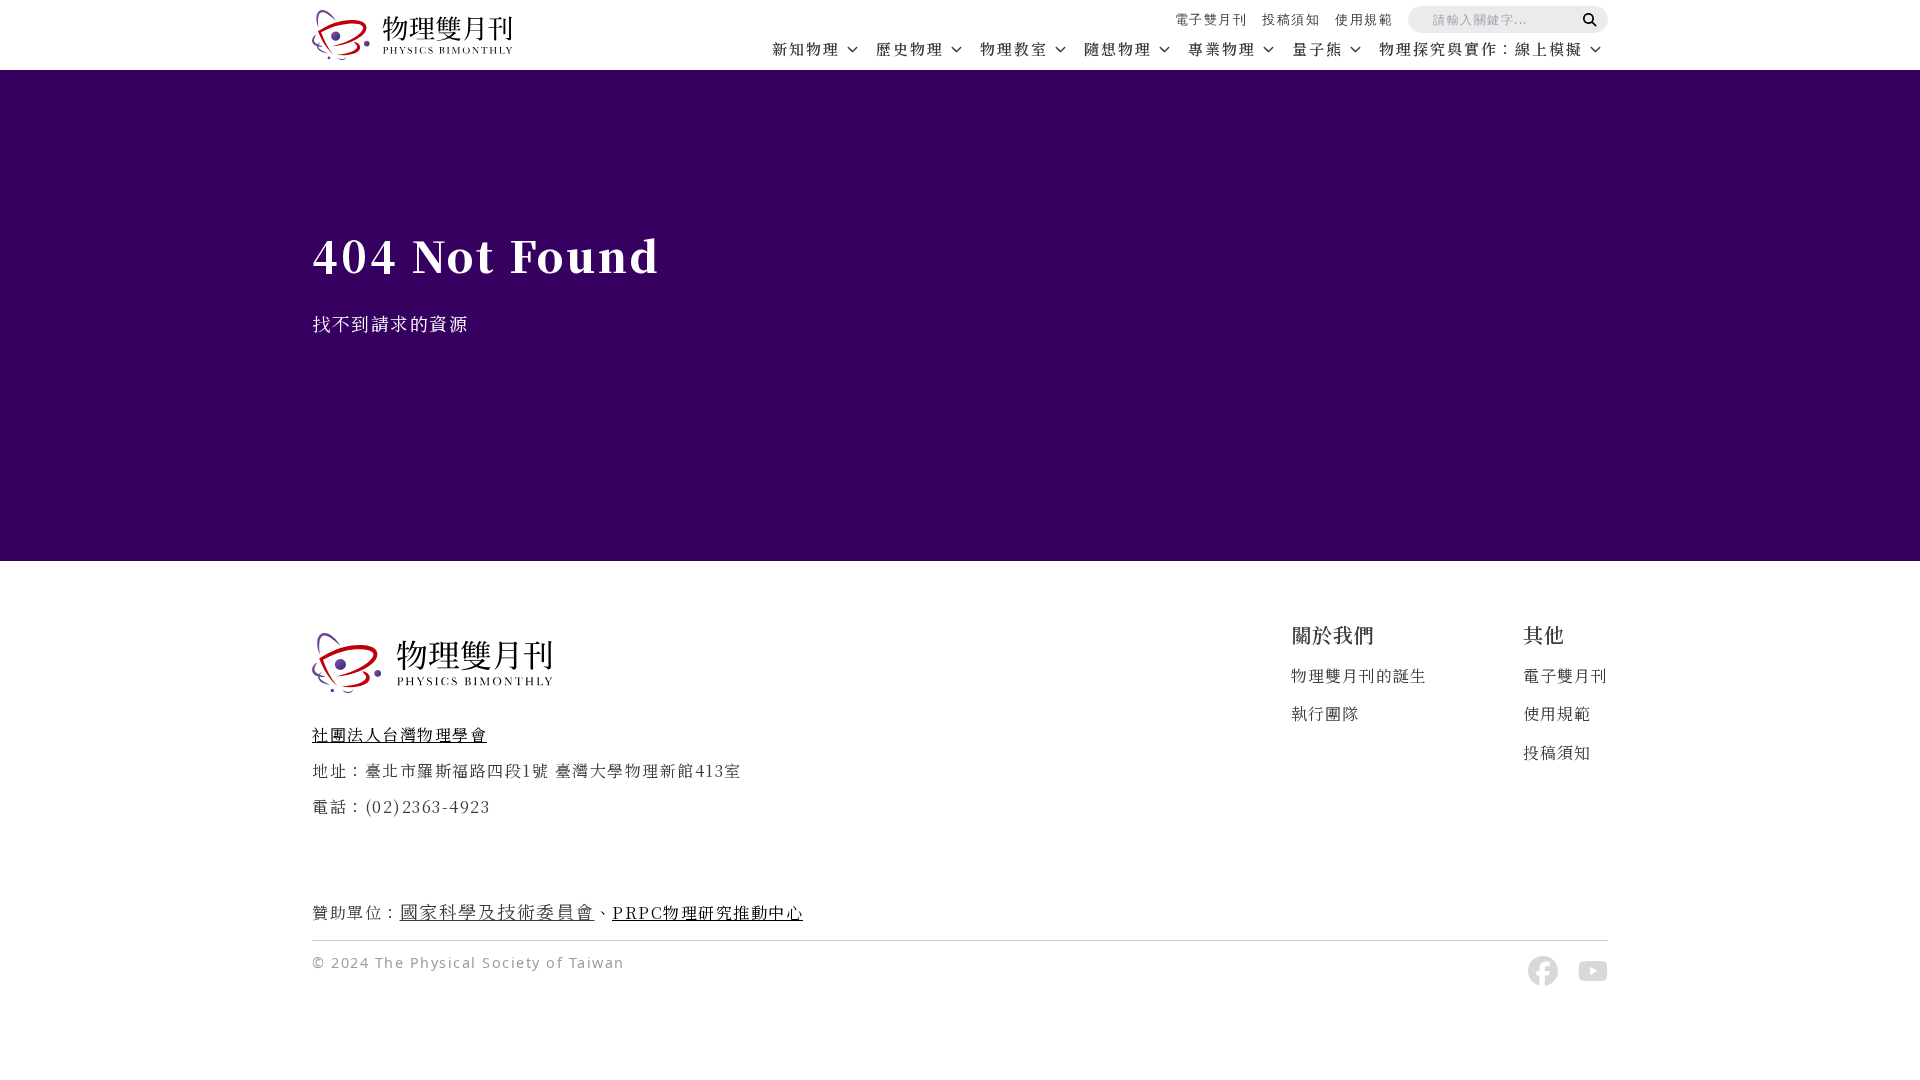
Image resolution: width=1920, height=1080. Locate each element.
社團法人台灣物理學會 (399, 734)
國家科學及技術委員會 (497, 911)
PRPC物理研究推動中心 (707, 912)
